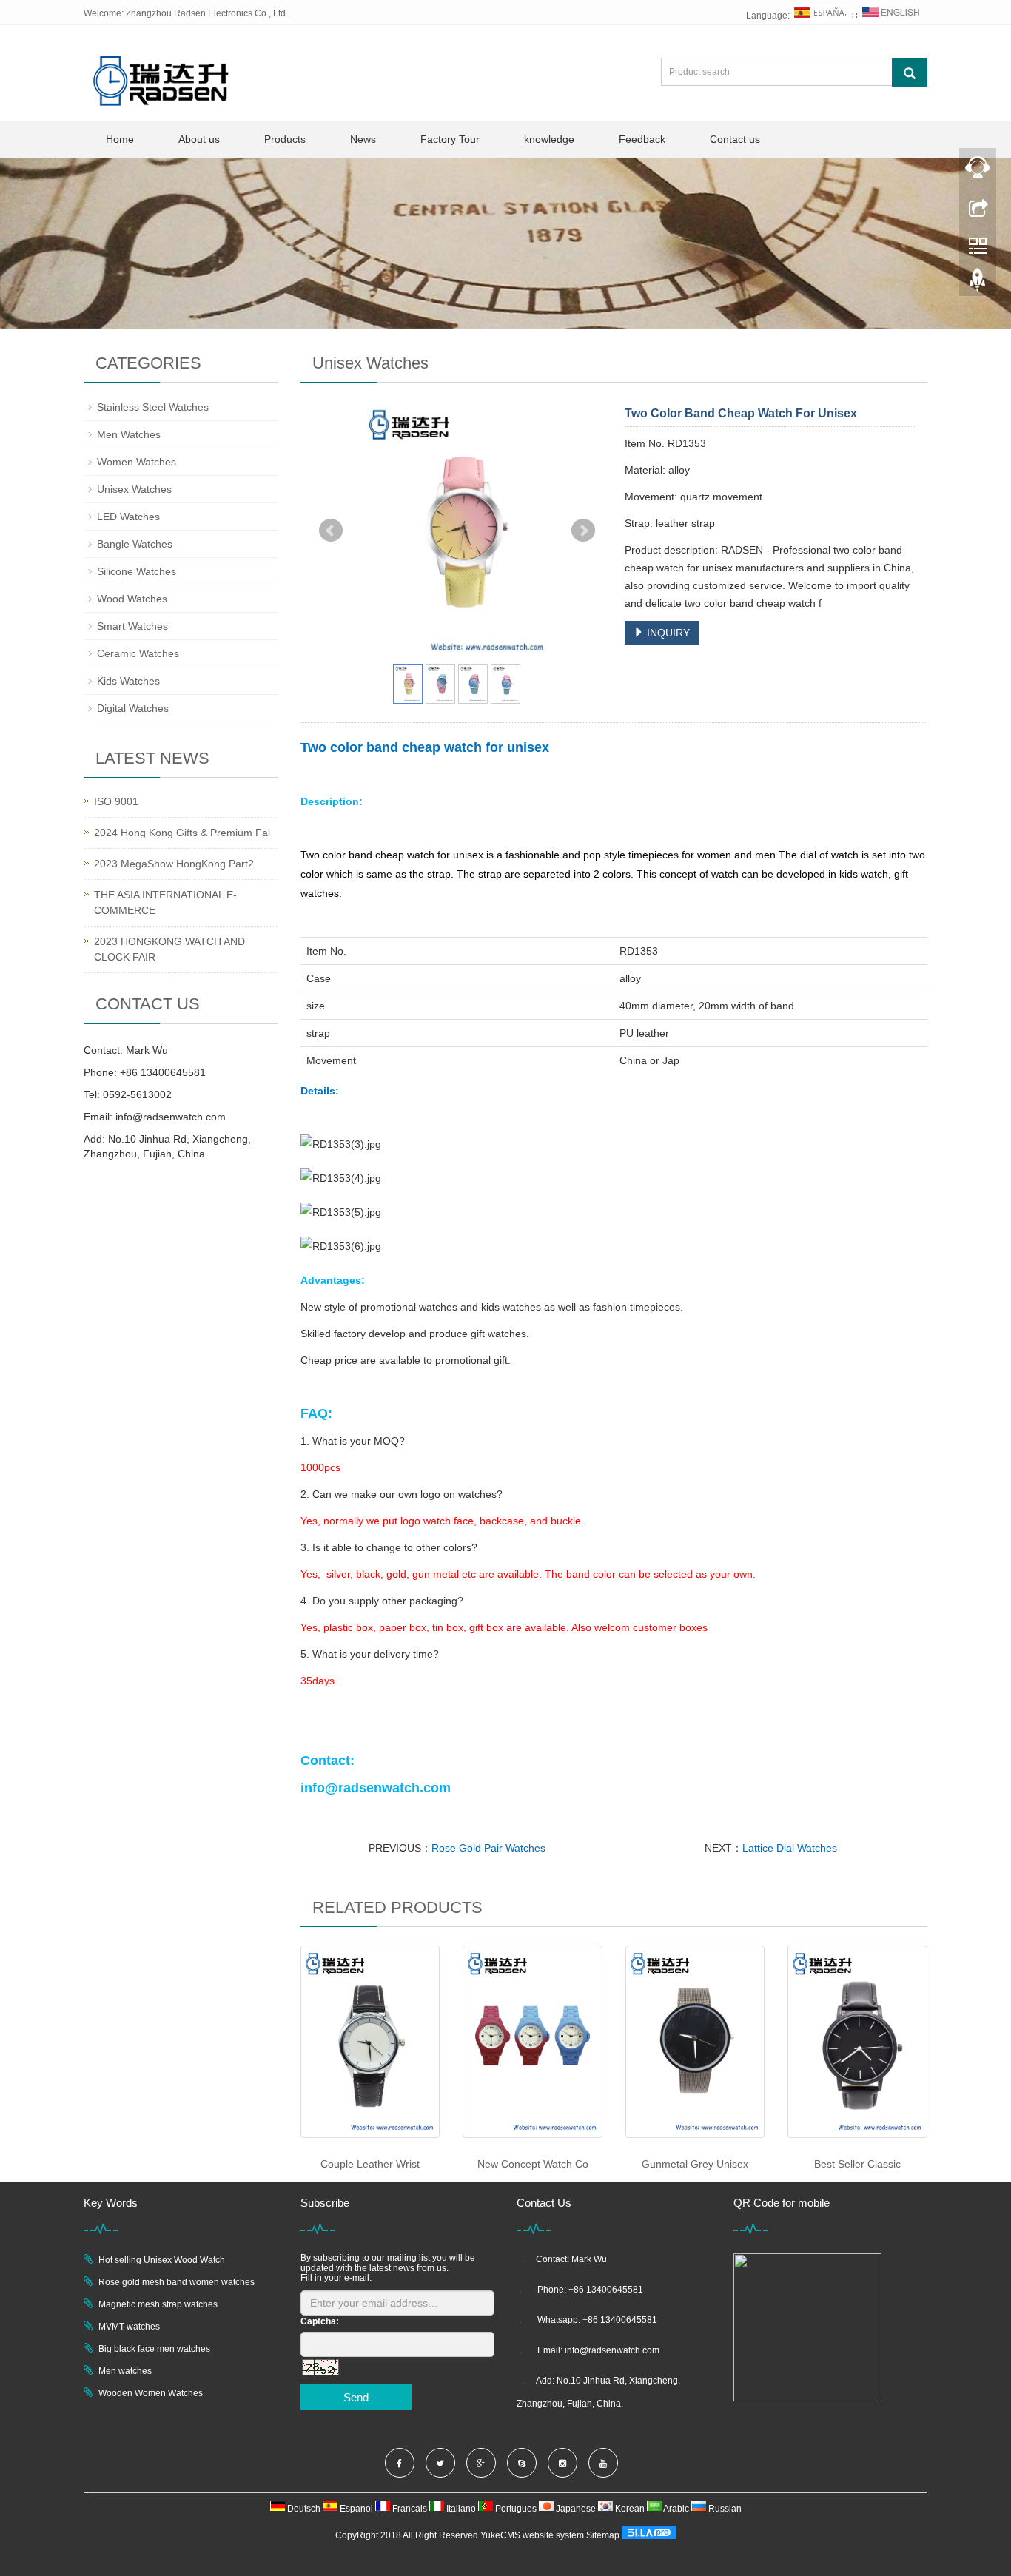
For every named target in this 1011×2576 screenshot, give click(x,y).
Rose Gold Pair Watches (488, 1848)
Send (356, 2397)
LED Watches (128, 517)
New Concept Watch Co (533, 2164)
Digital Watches (133, 708)
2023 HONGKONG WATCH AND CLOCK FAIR (169, 949)
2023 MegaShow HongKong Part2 (174, 864)
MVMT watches (129, 2327)
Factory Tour (450, 139)
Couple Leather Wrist (370, 2164)
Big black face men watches (154, 2349)
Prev (331, 531)
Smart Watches (132, 626)
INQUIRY (667, 633)
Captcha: (320, 2321)
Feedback (642, 139)
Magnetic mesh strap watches (158, 2304)
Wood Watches (132, 599)
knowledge (549, 139)
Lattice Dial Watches (790, 1848)
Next (583, 531)
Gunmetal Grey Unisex (695, 2164)
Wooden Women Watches (151, 2393)
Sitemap (603, 2535)
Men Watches (129, 434)
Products (285, 139)
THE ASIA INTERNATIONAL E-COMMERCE (165, 902)
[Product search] (910, 73)
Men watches (125, 2371)
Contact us (735, 139)
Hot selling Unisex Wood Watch (162, 2260)
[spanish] (821, 16)
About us (199, 139)
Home (120, 139)
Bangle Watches (135, 544)
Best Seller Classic (857, 2164)
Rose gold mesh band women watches (177, 2282)
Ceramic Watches (138, 653)
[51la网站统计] (649, 2535)
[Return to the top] (978, 283)
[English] (891, 16)
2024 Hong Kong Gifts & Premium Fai (182, 833)
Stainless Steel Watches (153, 407)
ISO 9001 (116, 801)
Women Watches (137, 462)
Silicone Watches (137, 571)
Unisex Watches (134, 489)
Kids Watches (128, 681)
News (363, 139)
